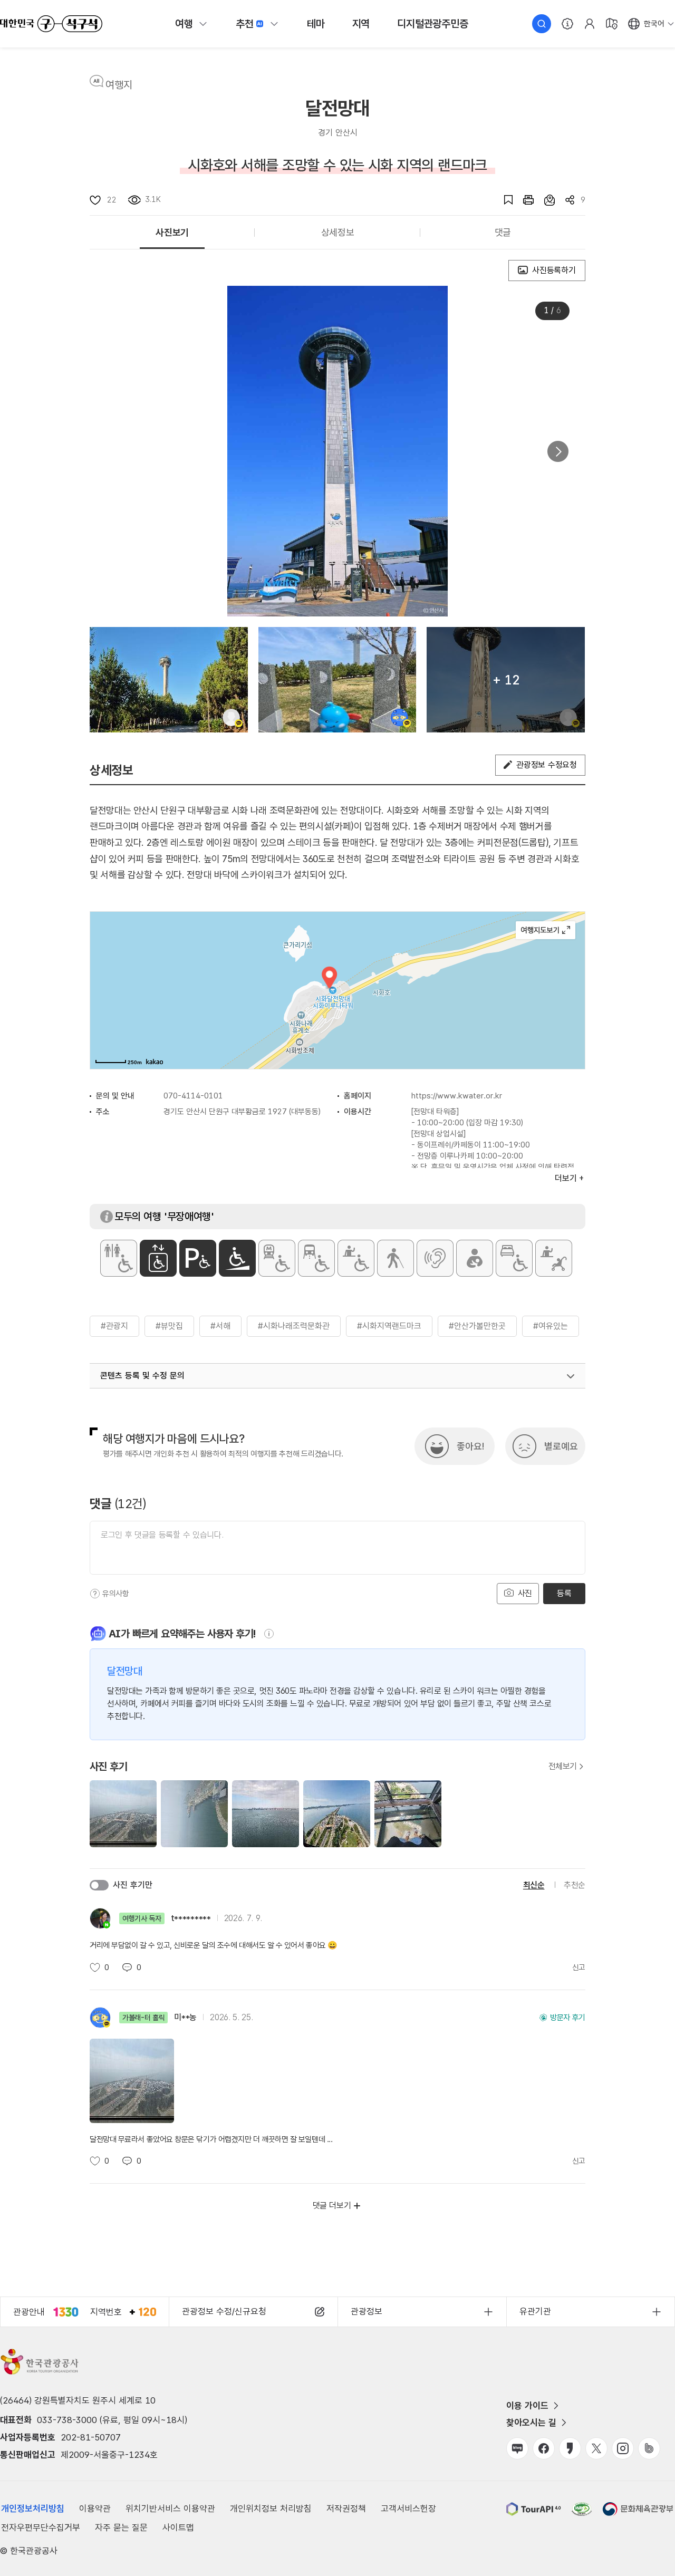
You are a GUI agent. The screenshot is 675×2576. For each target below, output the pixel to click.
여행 (184, 24)
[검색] (542, 24)
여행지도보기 (546, 930)
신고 (579, 1967)
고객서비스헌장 (408, 2509)
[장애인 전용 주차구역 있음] (198, 1258)
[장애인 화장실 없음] (119, 1258)
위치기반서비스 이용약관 (170, 2509)
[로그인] (590, 24)
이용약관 (95, 2509)
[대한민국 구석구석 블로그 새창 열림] (517, 2448)
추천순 (575, 1885)
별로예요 (561, 1446)
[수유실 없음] (475, 1258)
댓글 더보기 (332, 2206)
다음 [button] (558, 451)
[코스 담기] (544, 200)
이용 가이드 (527, 2406)
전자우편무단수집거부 (41, 2527)
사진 (524, 1593)
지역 (361, 24)
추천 (245, 24)
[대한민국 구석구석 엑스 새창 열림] (596, 2448)
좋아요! (470, 1446)
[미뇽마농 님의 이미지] (337, 680)
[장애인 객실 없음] (514, 1258)
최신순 (534, 1885)
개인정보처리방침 (33, 2509)
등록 (564, 1593)
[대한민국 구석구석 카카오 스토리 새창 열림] (570, 2448)
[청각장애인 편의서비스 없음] (435, 1258)
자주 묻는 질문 (121, 2527)
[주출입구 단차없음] (237, 1258)
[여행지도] (612, 24)
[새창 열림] (523, 200)
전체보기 (563, 1767)
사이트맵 (178, 2527)
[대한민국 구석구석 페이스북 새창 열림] (544, 2448)
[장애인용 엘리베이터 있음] (158, 1258)
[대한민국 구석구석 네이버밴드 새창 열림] (649, 2448)
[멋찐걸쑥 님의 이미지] (169, 680)
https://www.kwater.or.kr (457, 1096)
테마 (316, 24)
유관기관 (535, 2311)
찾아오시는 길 (531, 2423)
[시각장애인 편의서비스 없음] (396, 1258)
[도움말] (95, 1594)
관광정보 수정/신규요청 (224, 2311)
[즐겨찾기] (503, 200)
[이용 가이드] (567, 24)
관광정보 (367, 2311)
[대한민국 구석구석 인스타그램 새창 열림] (623, 2448)
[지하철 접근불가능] (277, 1258)
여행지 (119, 85)
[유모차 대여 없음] (554, 1258)
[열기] (571, 1376)
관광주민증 (432, 24)
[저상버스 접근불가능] (316, 1258)
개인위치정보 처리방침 (271, 2509)
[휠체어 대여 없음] (356, 1258)
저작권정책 (346, 2509)
